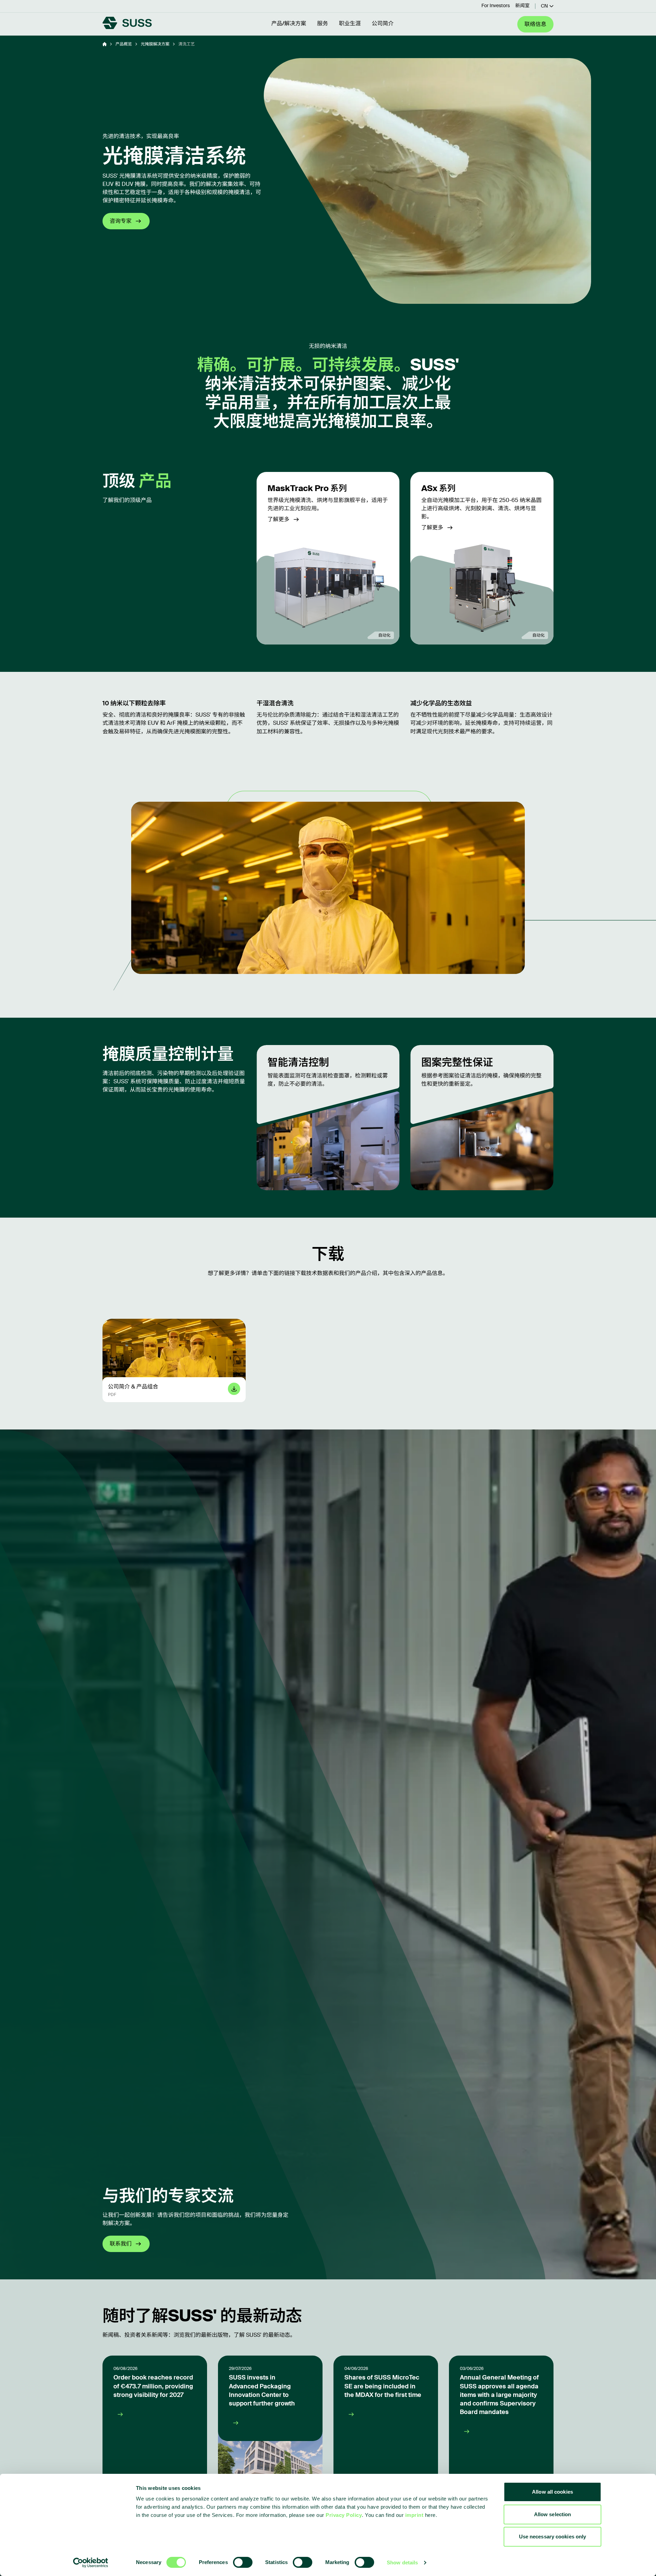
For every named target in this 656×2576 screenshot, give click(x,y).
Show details (402, 2563)
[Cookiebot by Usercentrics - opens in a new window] (91, 2563)
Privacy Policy (344, 2515)
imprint (414, 2515)
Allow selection (553, 2514)
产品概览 (124, 44)
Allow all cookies (552, 2492)
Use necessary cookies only (553, 2537)
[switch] (243, 2562)
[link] (328, 558)
